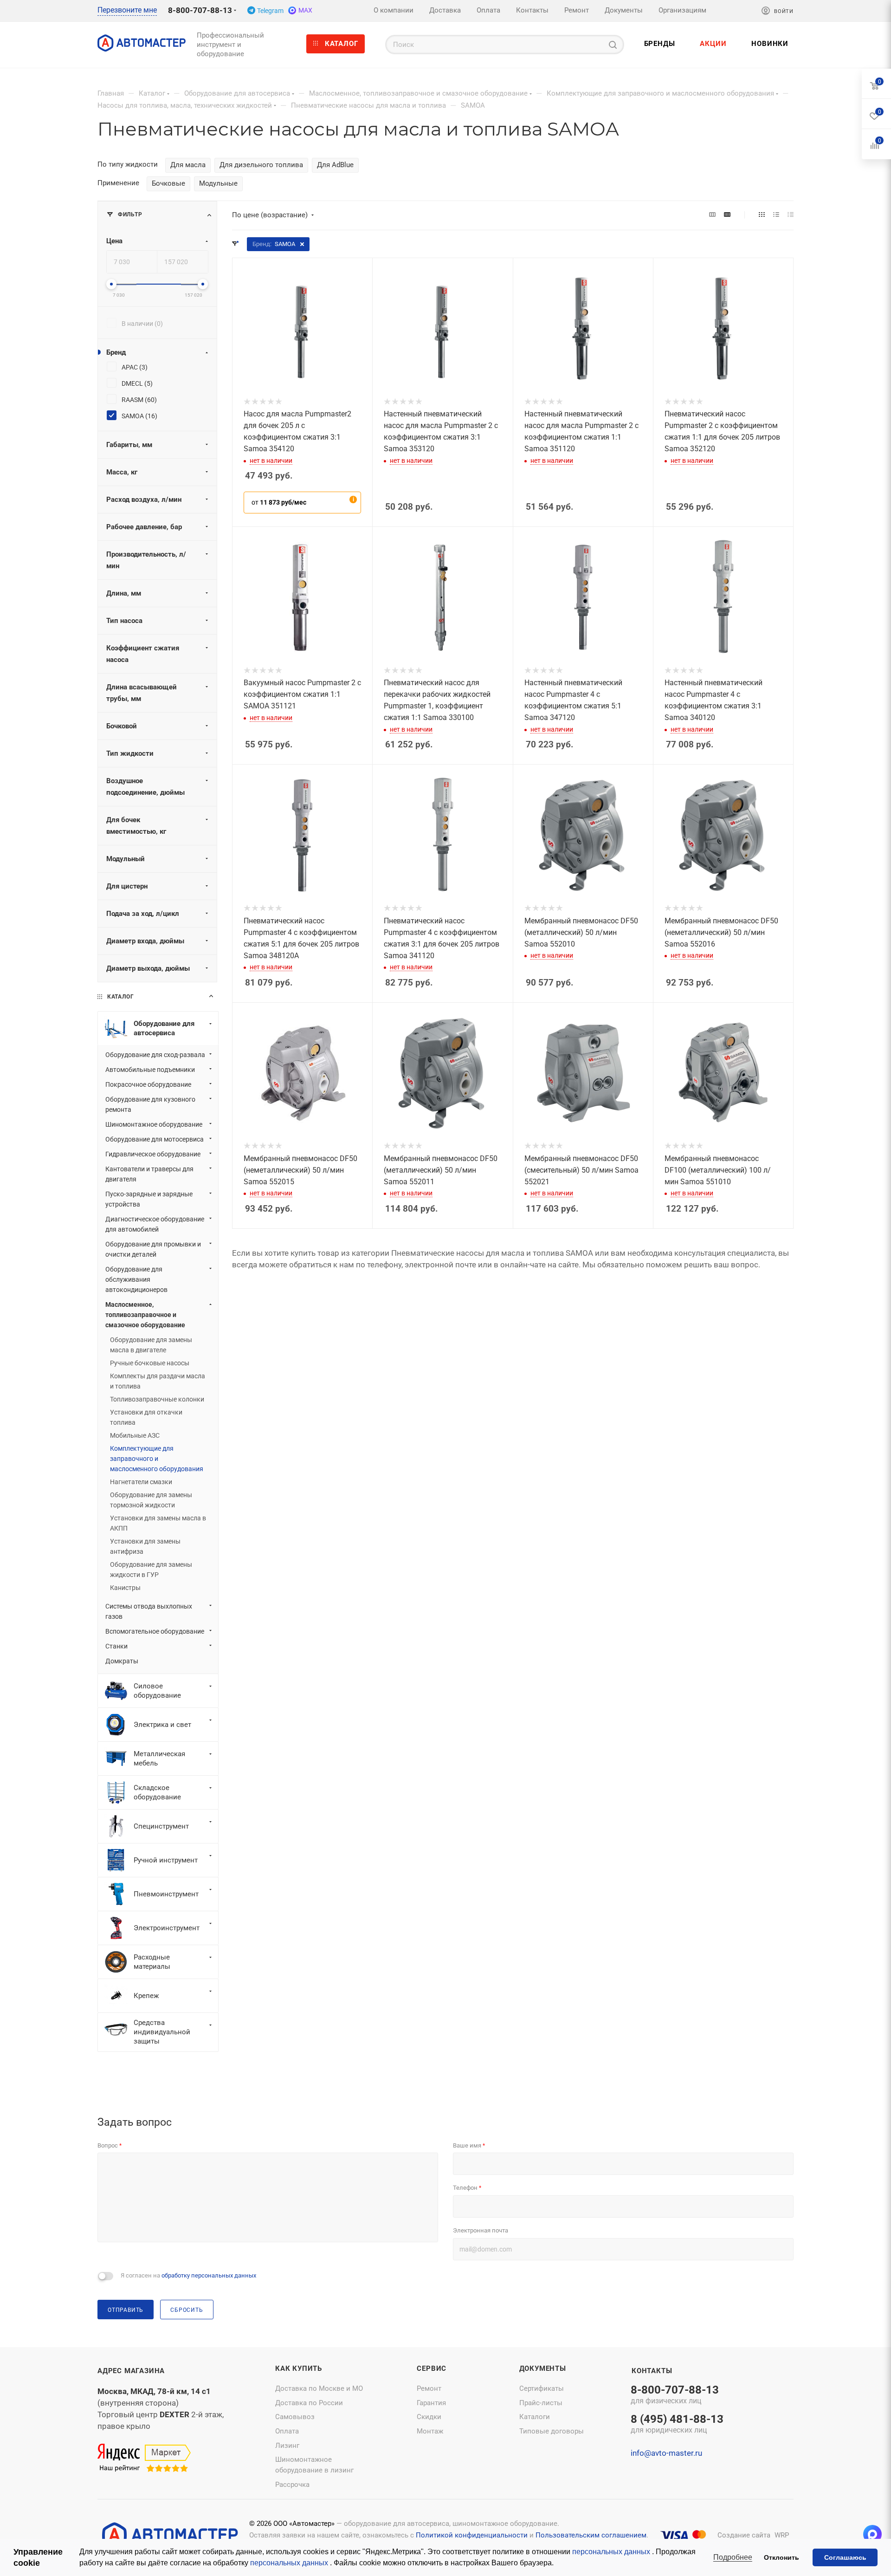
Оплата (287, 2431)
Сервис (432, 2368)
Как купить (299, 2368)
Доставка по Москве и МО (319, 2388)
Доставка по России (309, 2403)
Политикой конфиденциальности (472, 2535)
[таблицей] (791, 215)
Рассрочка (292, 2485)
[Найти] (613, 45)
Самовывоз (295, 2417)
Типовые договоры (552, 2431)
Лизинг (287, 2446)
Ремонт (429, 2388)
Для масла (188, 165)
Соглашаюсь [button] (845, 2557)
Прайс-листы (541, 2403)
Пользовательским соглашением (591, 2535)
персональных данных (612, 2552)
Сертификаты (542, 2388)
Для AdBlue (335, 165)
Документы (543, 2368)
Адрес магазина (131, 2371)
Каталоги (535, 2417)
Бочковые (168, 183)
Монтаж (430, 2431)
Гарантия (431, 2403)
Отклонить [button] (781, 2557)
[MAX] (872, 2534)
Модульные (218, 183)
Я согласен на (188, 2275)
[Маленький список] (712, 215)
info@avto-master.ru (666, 2453)
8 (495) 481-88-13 (677, 2425)
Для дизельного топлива (261, 165)
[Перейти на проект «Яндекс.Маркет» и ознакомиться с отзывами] (144, 2459)
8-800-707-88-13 (200, 10)
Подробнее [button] (733, 2557)
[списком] (776, 215)
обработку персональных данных (209, 2275)
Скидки (429, 2417)
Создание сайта (744, 2535)
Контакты (652, 2371)
